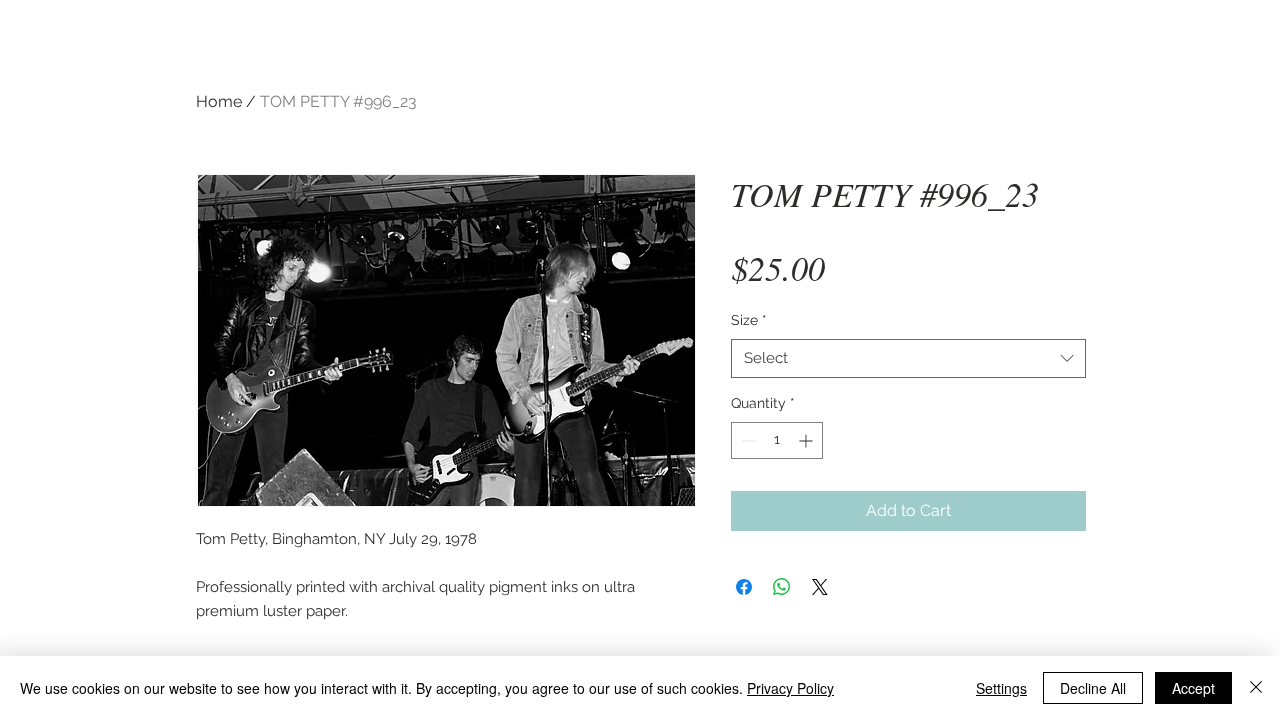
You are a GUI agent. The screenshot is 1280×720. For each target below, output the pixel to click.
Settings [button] (1001, 688)
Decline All (1093, 688)
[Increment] (807, 440)
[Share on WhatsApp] (782, 587)
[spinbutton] (777, 440)
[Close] (1256, 688)
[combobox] (908, 358)
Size (749, 320)
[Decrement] (746, 440)
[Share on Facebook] (744, 587)
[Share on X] (820, 587)
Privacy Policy (790, 688)
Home (219, 101)
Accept (1193, 688)
